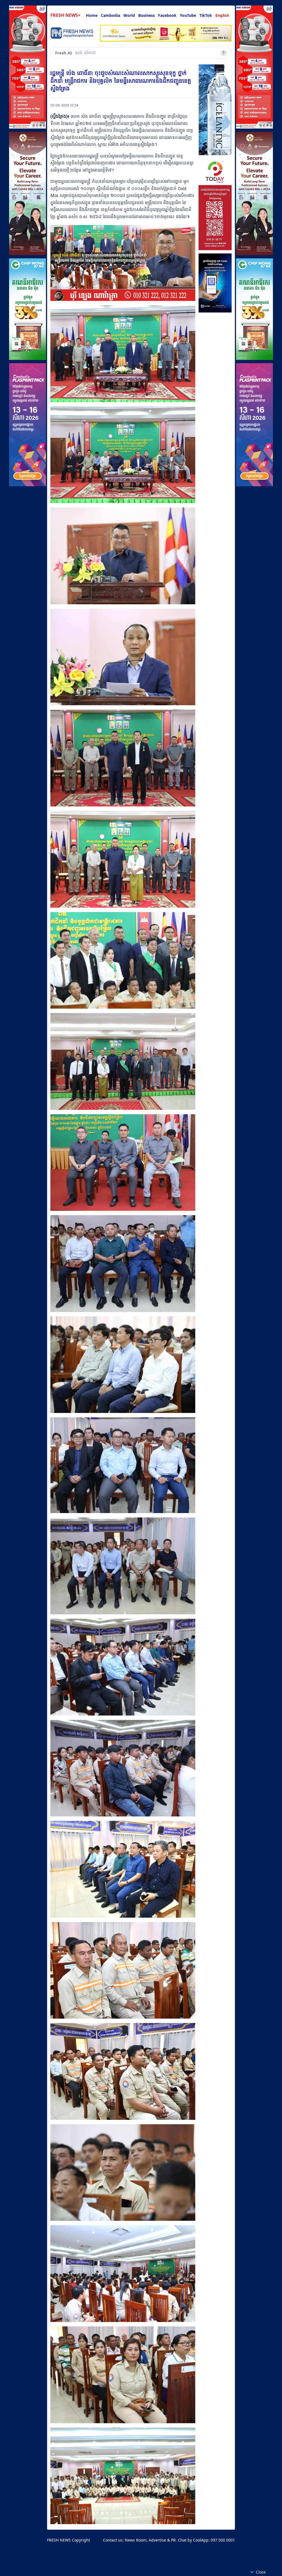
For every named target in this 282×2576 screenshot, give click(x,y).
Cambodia (110, 15)
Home (92, 15)
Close (261, 2572)
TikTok (206, 15)
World (129, 15)
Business (147, 15)
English (222, 15)
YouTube (188, 15)
